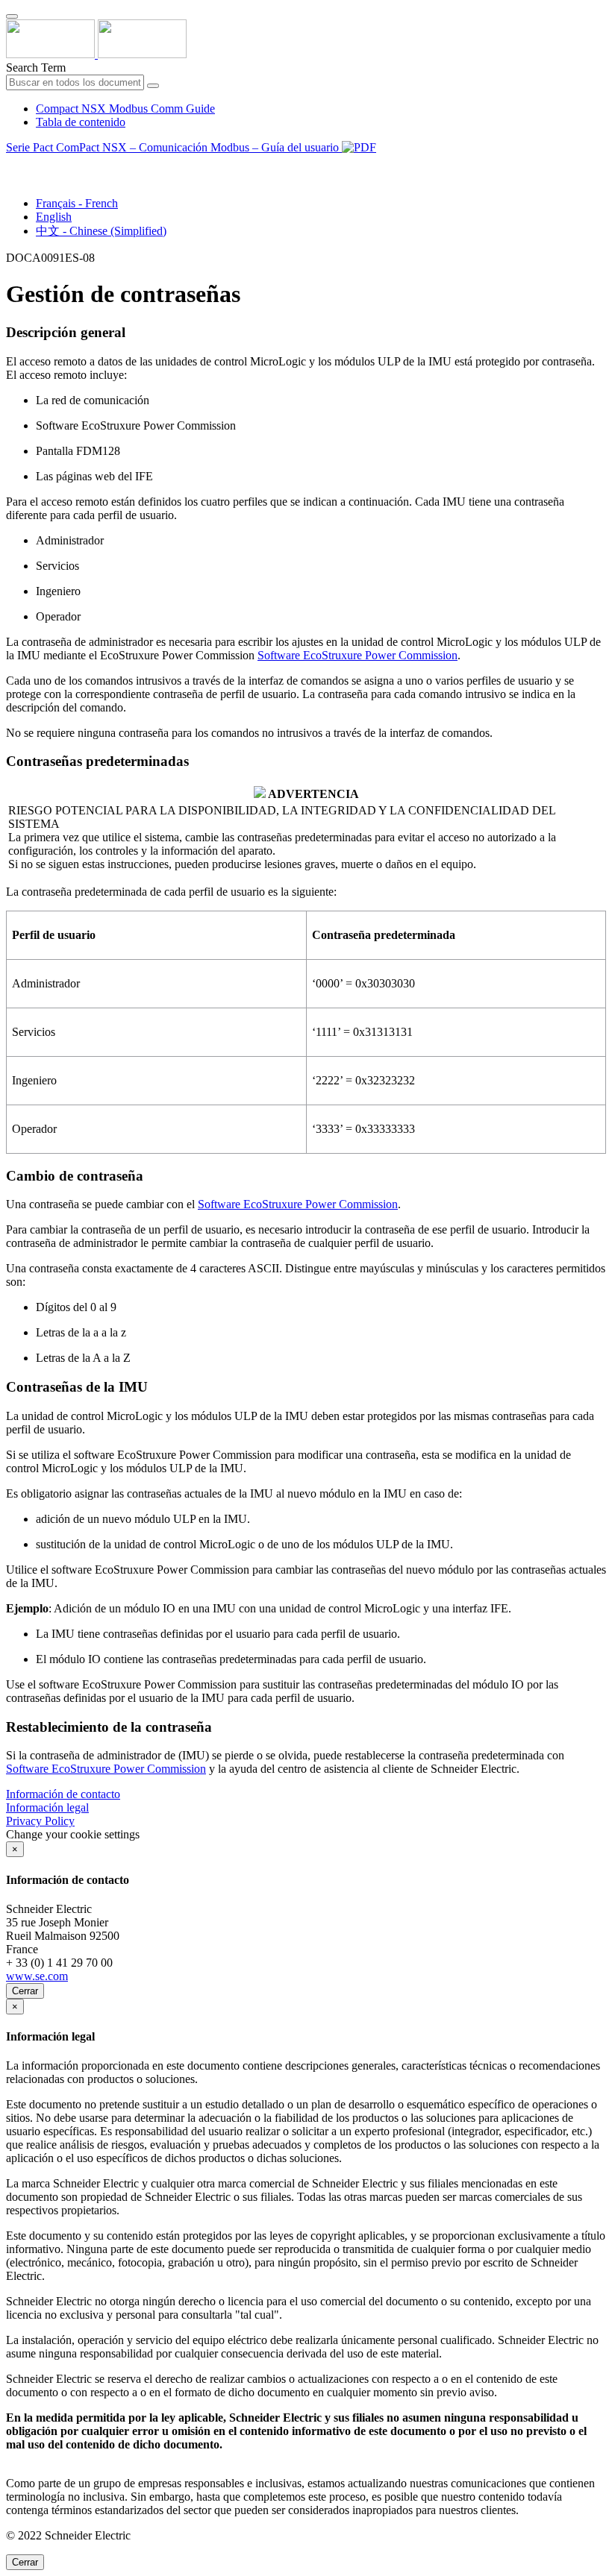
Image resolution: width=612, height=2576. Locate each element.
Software (357, 655)
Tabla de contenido (81, 122)
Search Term (36, 67)
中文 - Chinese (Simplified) (101, 231)
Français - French (77, 203)
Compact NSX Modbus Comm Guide (125, 109)
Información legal (47, 1807)
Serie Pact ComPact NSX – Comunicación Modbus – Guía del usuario (174, 147)
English (54, 217)
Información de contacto (63, 1794)
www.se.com (37, 1976)
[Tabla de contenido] (12, 164)
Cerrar (25, 1991)
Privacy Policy (40, 1821)
